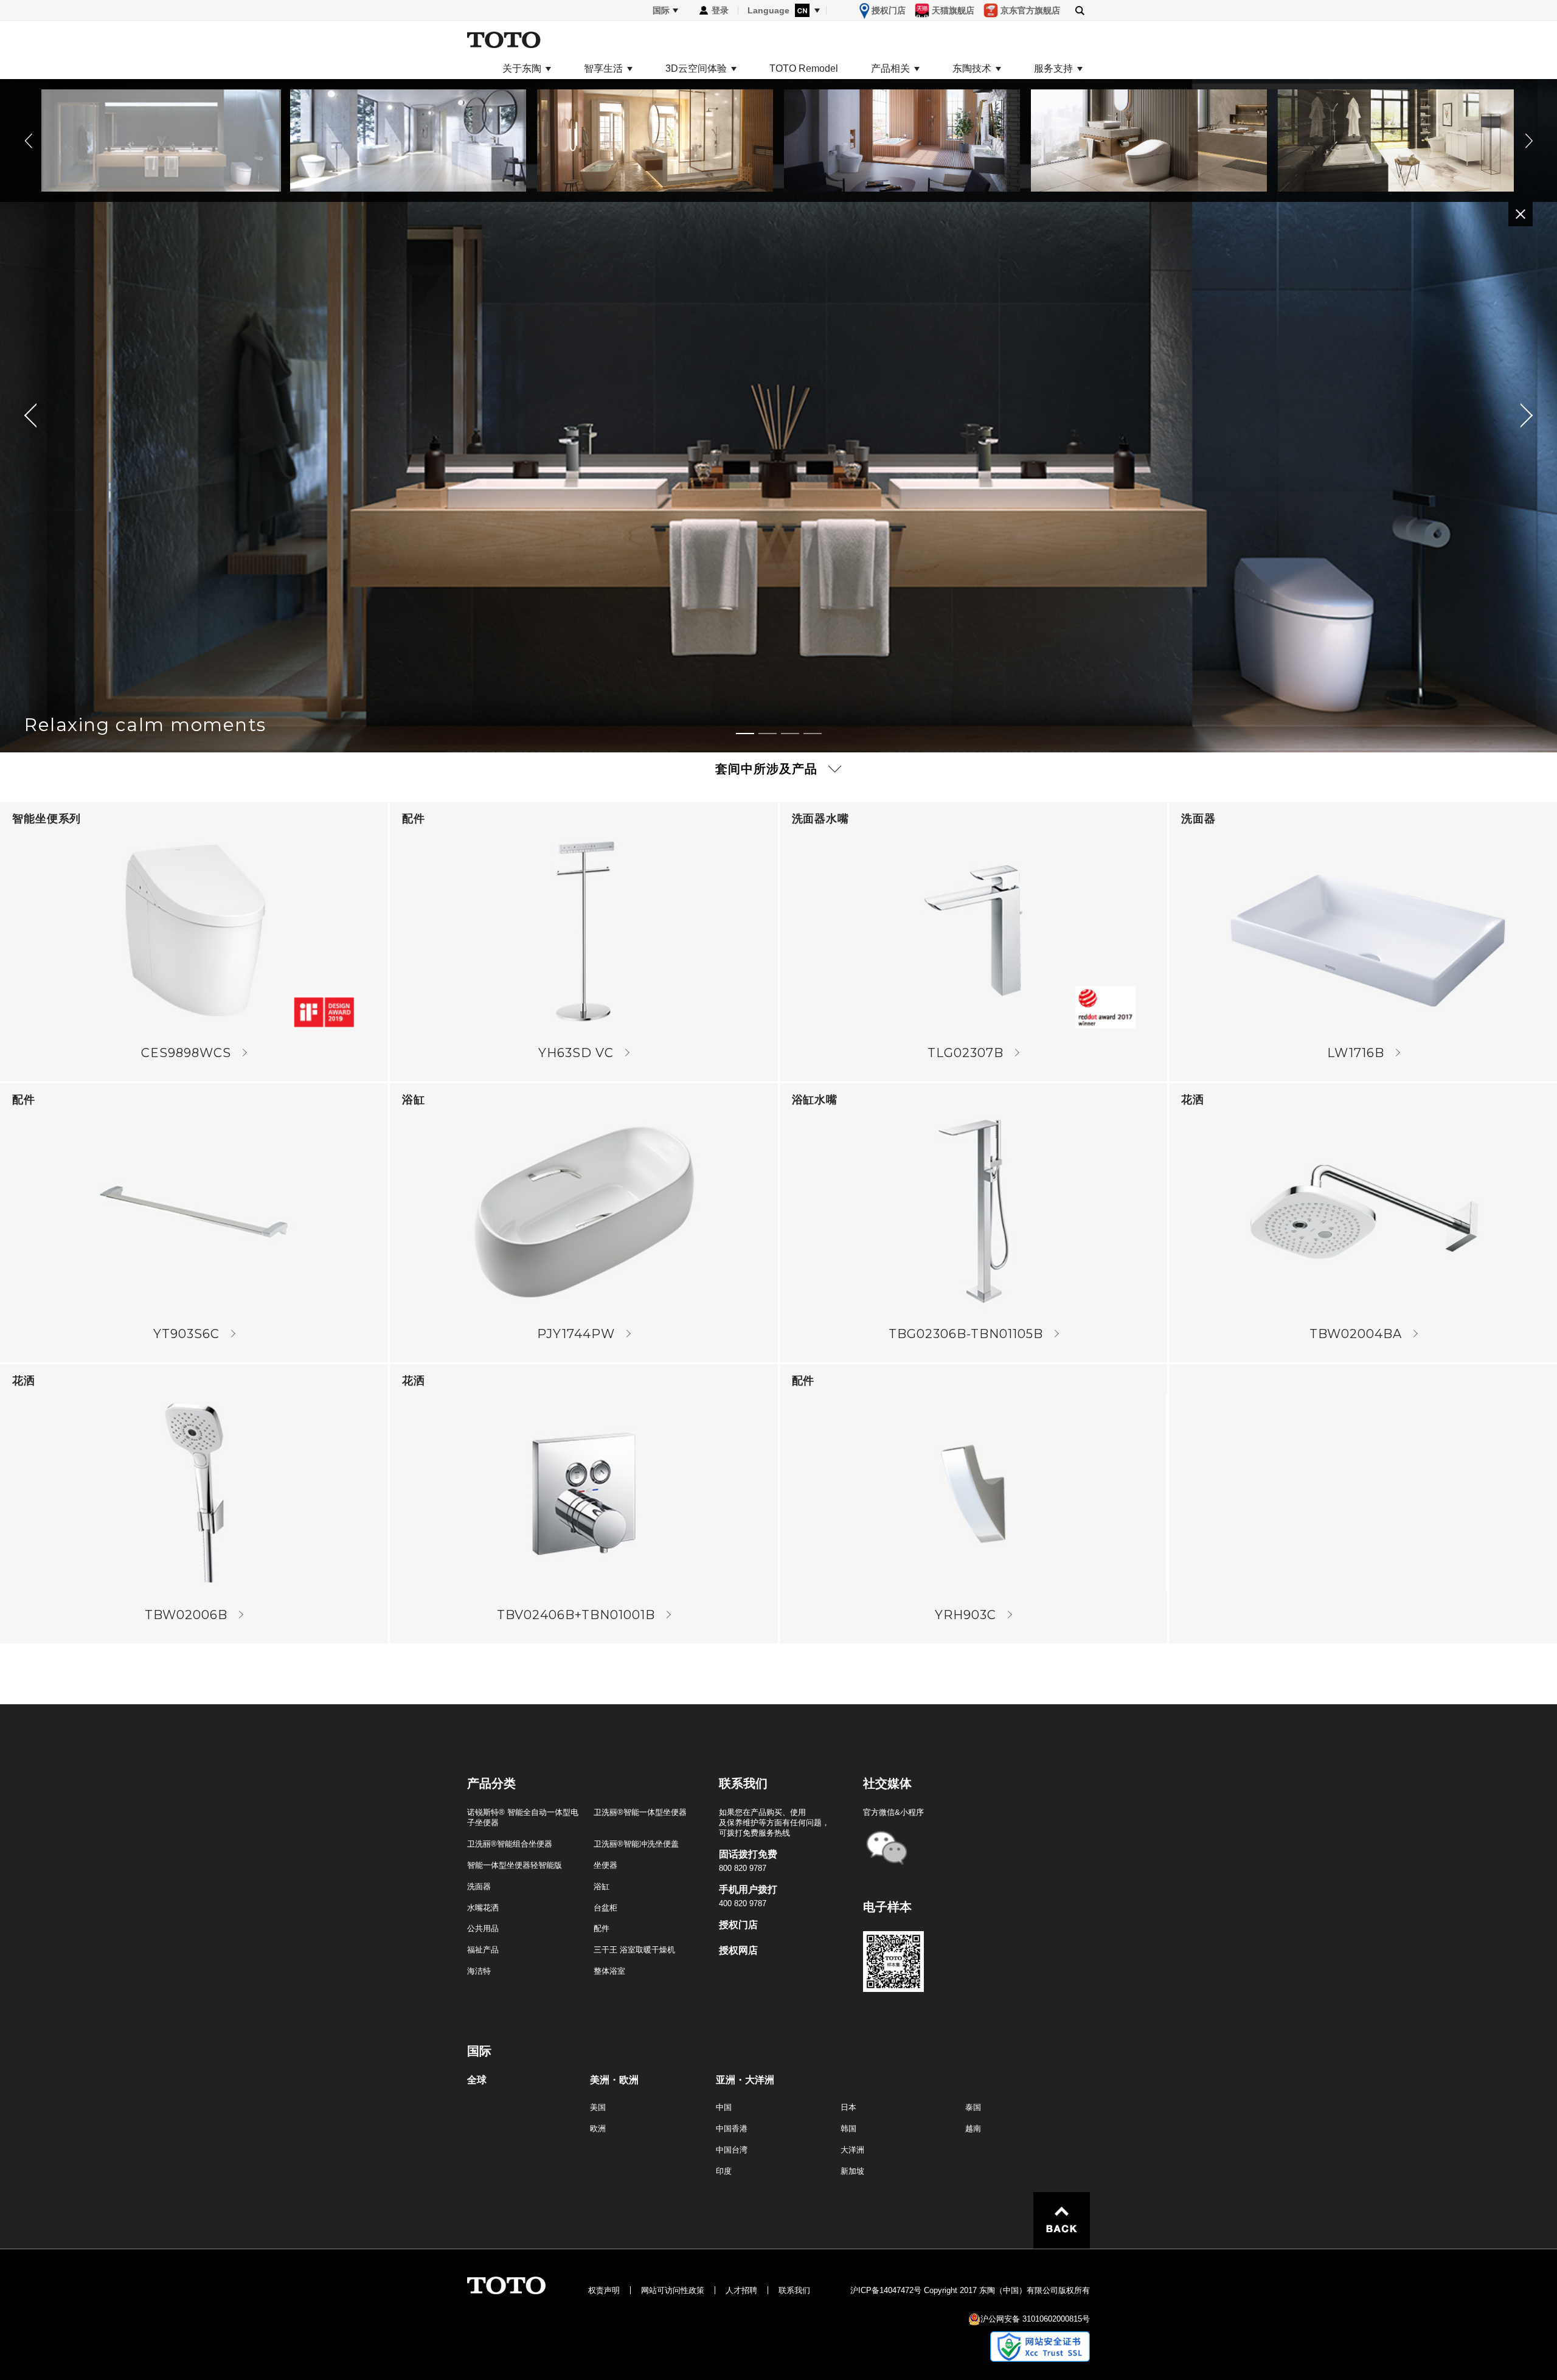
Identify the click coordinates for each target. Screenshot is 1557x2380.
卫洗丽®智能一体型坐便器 (640, 1812)
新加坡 (852, 2171)
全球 (477, 2080)
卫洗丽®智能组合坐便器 (510, 1844)
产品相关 (890, 69)
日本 (848, 2107)
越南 (973, 2128)
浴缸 (602, 1886)
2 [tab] (768, 734)
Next (1527, 141)
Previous (30, 141)
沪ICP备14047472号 (886, 2290)
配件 (602, 1928)
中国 (724, 2107)
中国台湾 (732, 2150)
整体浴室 (609, 1971)
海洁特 (479, 1971)
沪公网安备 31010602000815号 (1035, 2319)
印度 (724, 2171)
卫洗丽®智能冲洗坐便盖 (636, 1844)
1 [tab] (745, 734)
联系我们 (794, 2290)
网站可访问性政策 (673, 2290)
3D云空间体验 (696, 69)
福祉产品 (483, 1950)
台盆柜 (605, 1908)
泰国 (973, 2107)
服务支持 (1053, 69)
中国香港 (732, 2128)
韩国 (848, 2128)
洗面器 (479, 1886)
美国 (598, 2107)
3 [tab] (790, 734)
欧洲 (598, 2128)
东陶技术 (972, 69)
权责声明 (604, 2290)
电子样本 (887, 1907)
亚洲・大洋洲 (745, 2080)
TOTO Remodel (804, 69)
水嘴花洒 (483, 1908)
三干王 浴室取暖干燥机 (634, 1950)
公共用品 (483, 1928)
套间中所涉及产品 (766, 769)
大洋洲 (852, 2150)
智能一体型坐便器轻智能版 (515, 1865)
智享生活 (603, 69)
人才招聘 (741, 2290)
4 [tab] (813, 734)
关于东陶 (522, 69)
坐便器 (605, 1865)
